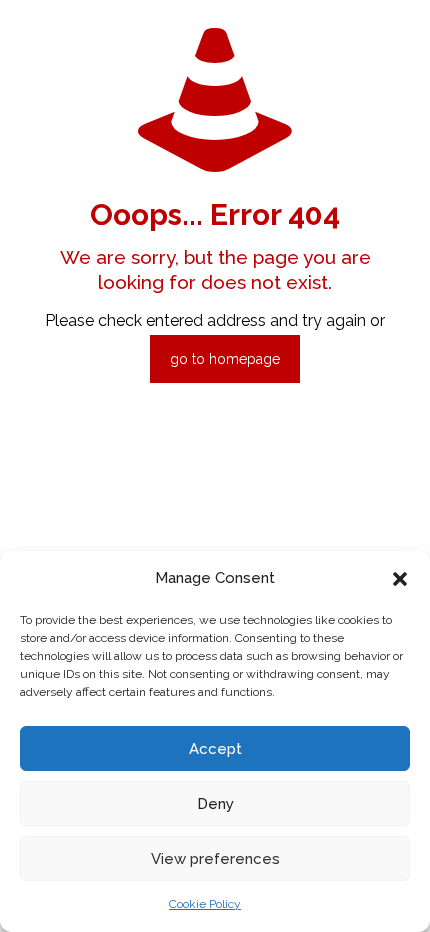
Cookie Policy (205, 904)
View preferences (215, 859)
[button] (400, 579)
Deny (215, 804)
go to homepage (225, 359)
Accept (215, 749)
